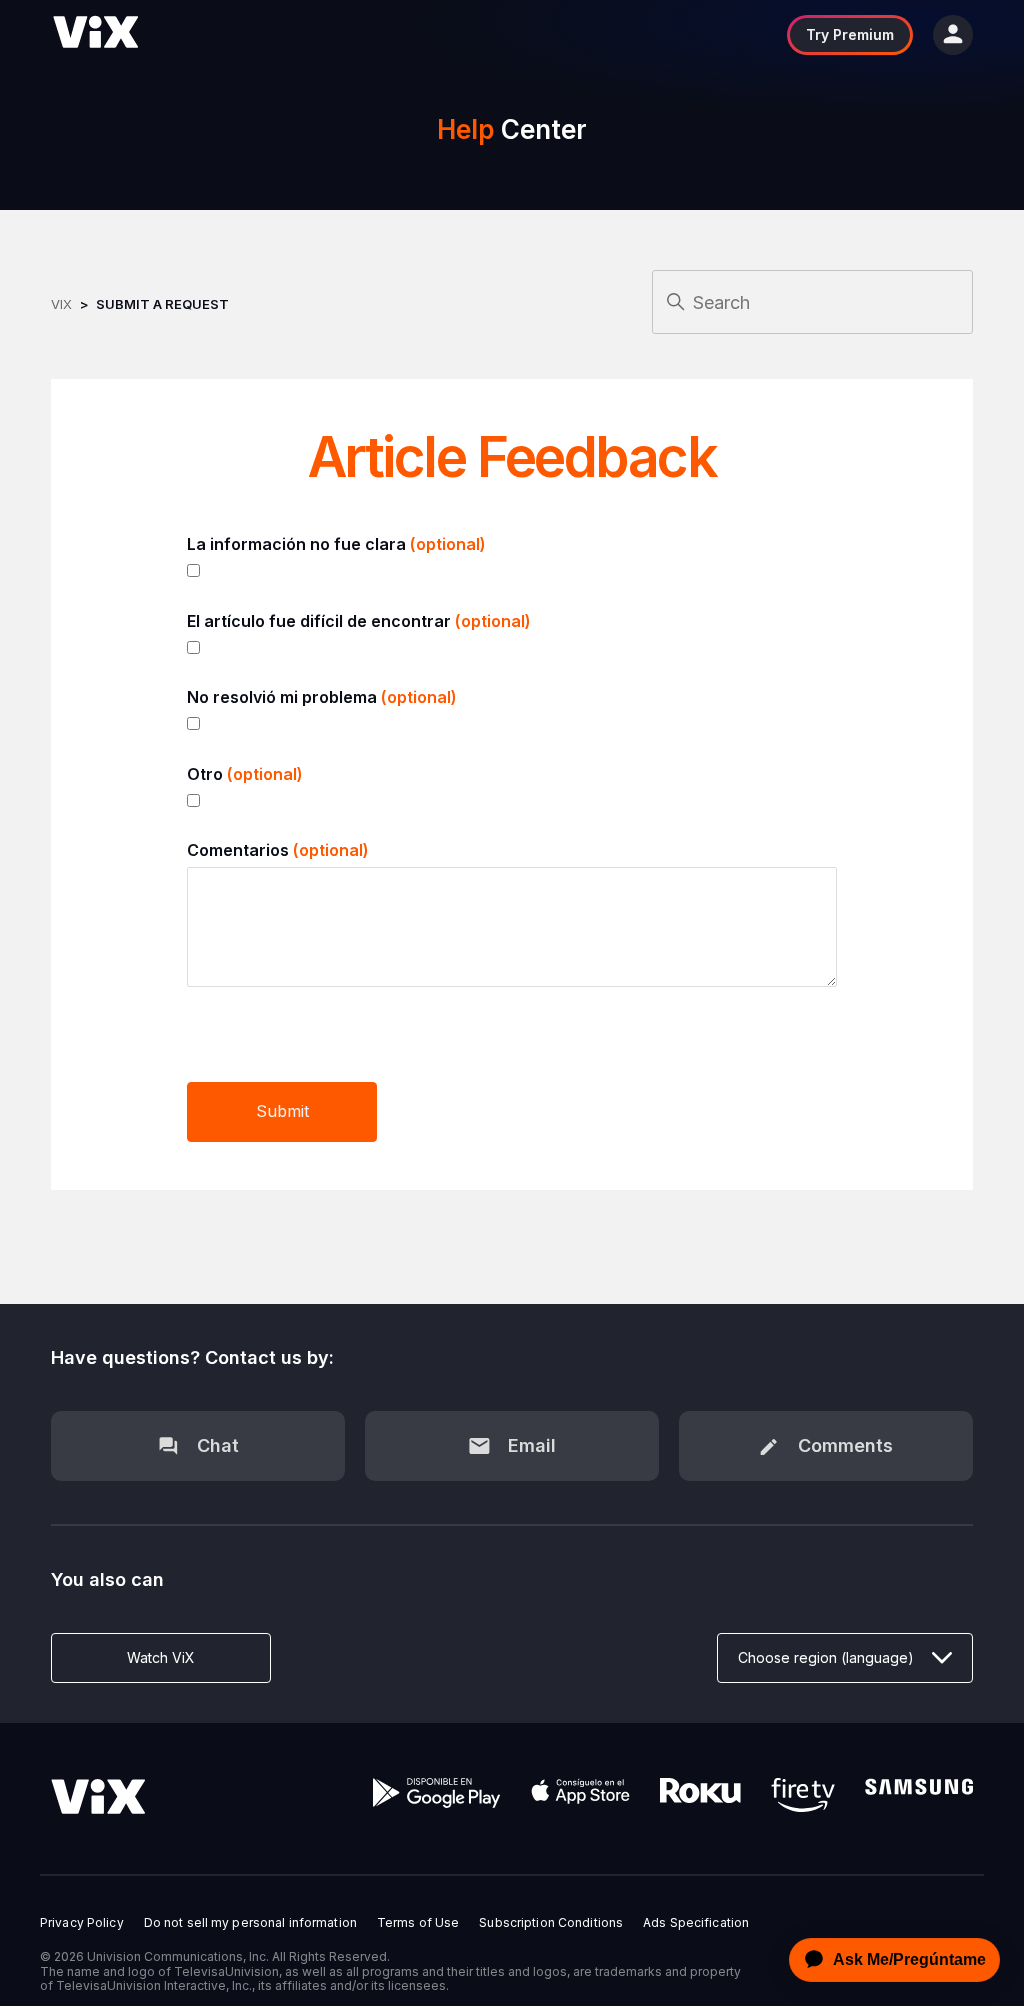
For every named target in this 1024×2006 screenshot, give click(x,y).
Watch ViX (161, 1657)
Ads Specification (696, 1923)
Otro (245, 774)
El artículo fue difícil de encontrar (359, 621)
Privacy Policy (82, 1923)
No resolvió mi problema (322, 697)
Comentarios (278, 850)
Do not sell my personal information (250, 1923)
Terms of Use (418, 1923)
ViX (61, 304)
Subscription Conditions (551, 1923)
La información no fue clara (336, 544)
